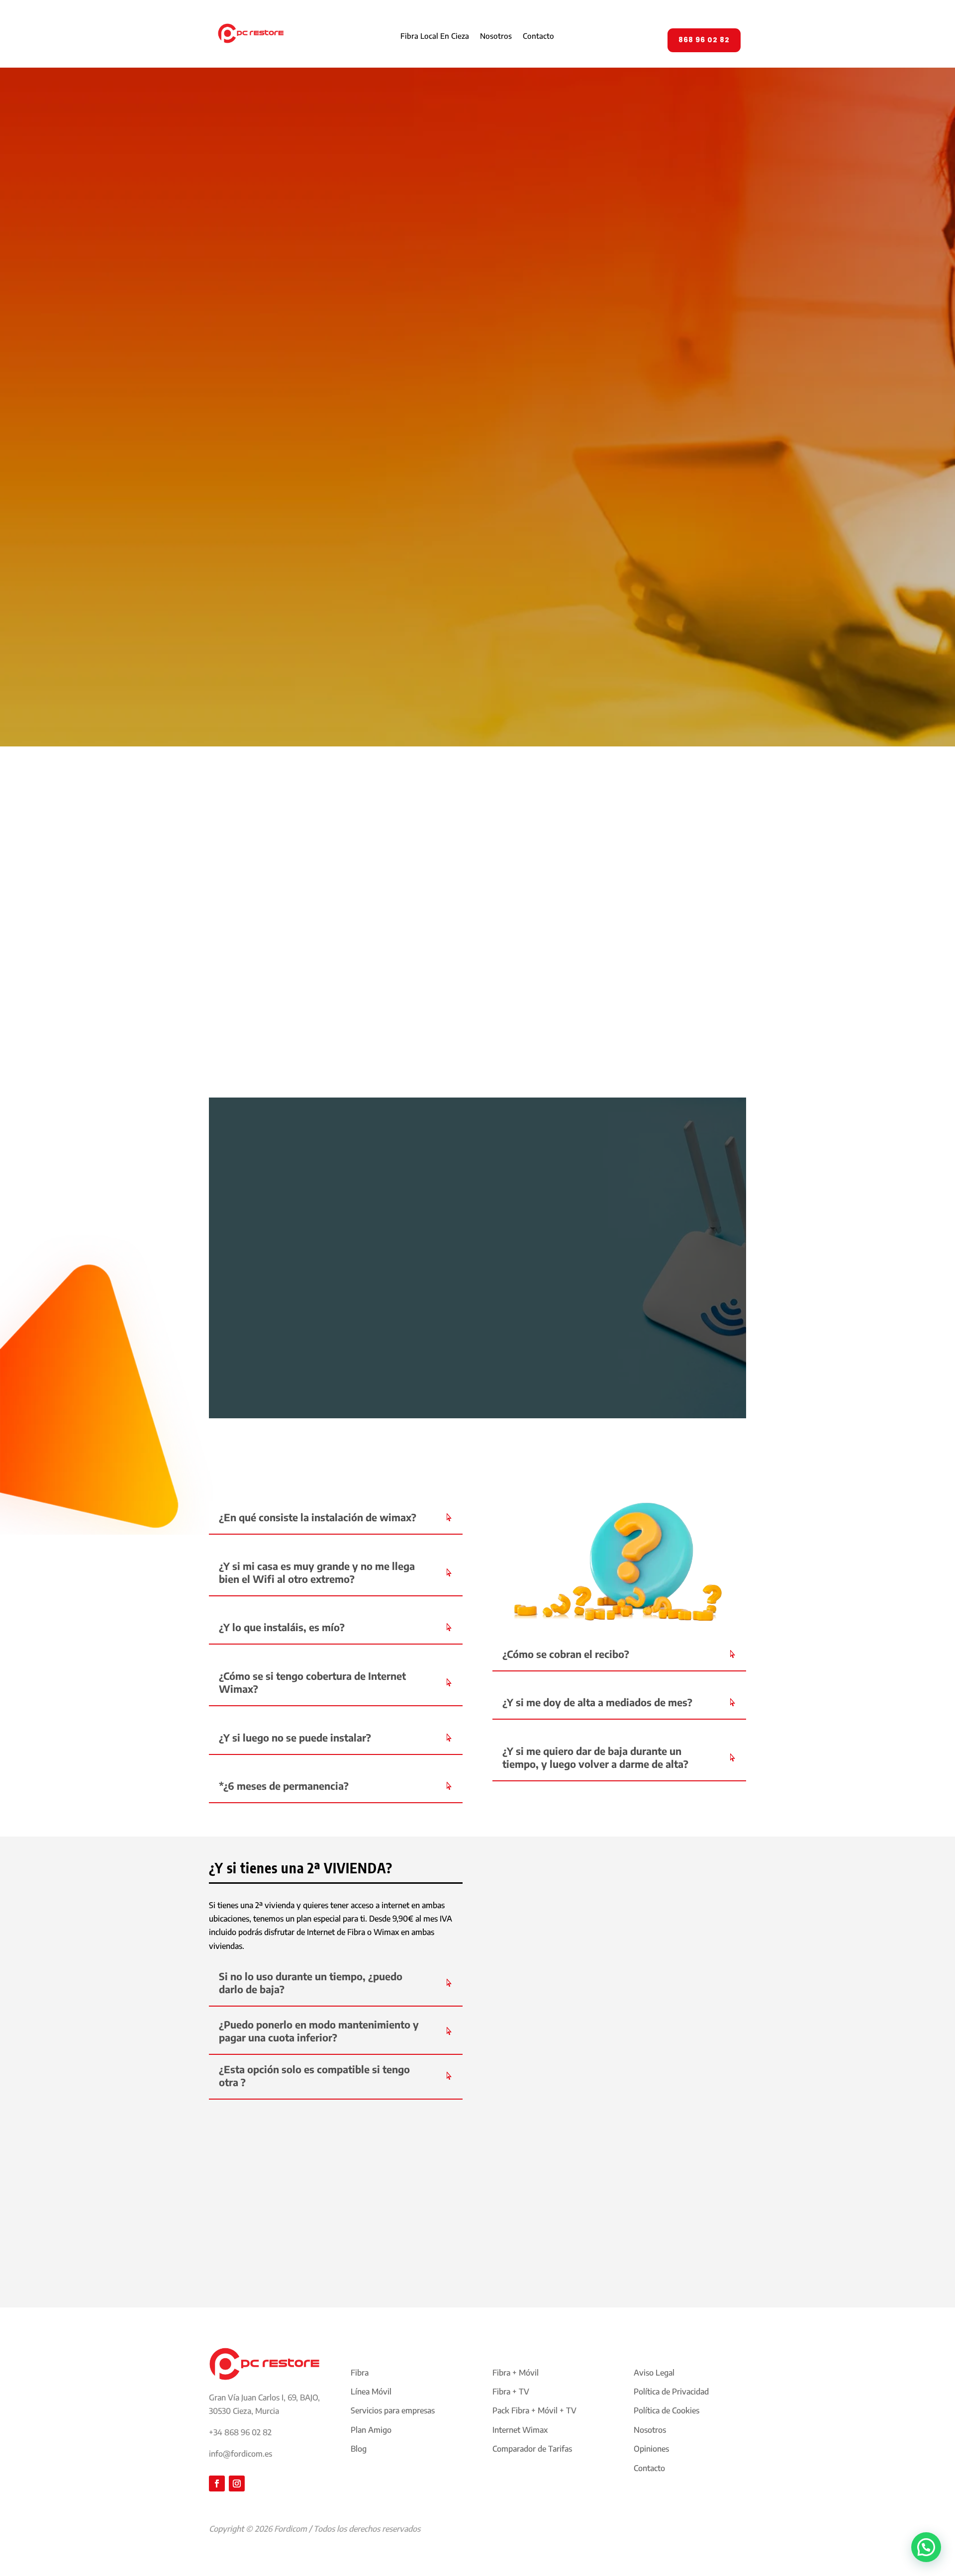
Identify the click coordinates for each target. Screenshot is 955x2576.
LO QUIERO (529, 1032)
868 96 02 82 (704, 40)
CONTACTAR (622, 1373)
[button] (926, 2547)
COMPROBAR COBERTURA (288, 1066)
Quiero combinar (490, 2246)
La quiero (351, 407)
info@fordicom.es (240, 2454)
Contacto (538, 36)
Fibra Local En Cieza (435, 36)
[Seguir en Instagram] (237, 2484)
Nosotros (496, 36)
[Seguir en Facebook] (217, 2484)
